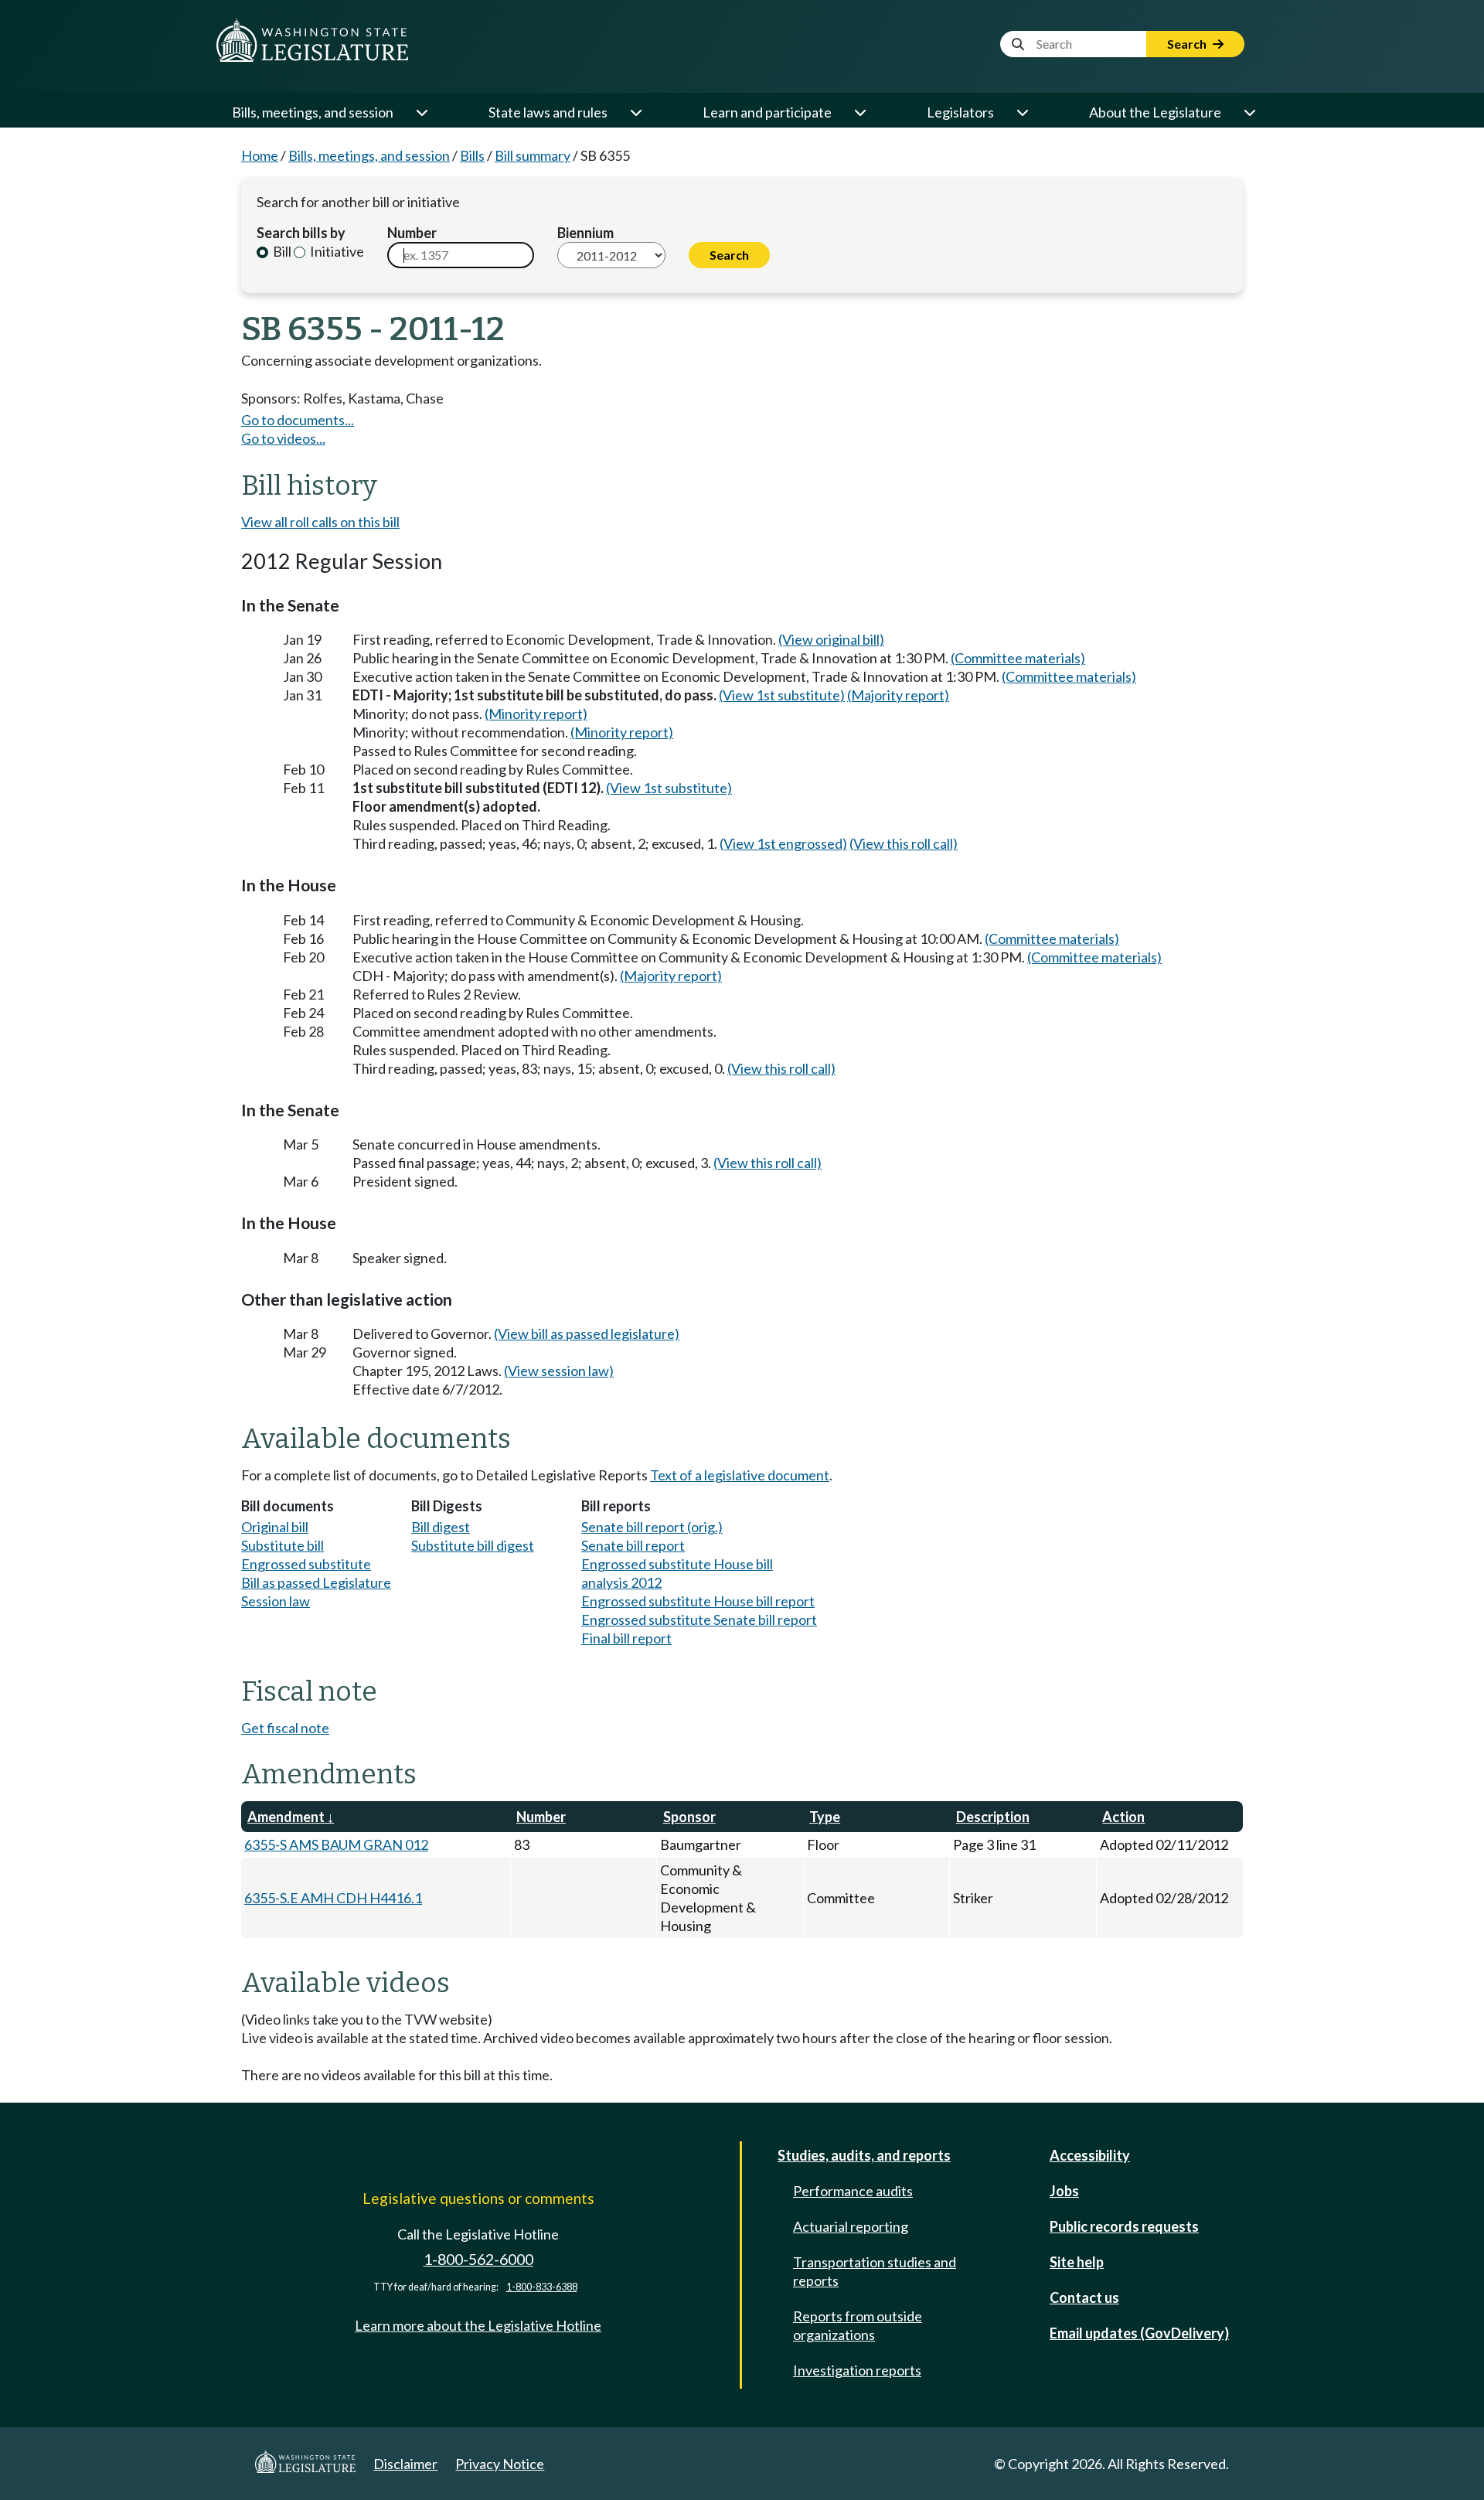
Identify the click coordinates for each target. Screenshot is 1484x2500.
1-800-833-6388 (542, 2287)
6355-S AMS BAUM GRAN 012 (336, 1844)
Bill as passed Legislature (316, 1582)
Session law (276, 1601)
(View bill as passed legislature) (587, 1333)
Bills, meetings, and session (313, 112)
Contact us (1084, 2297)
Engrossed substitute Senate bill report (699, 1620)
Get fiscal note (285, 1728)
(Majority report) (898, 695)
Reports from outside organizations (858, 2325)
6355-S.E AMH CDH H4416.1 (333, 1898)
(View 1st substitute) (782, 695)
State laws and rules (548, 112)
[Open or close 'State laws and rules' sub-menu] (635, 112)
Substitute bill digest (473, 1545)
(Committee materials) (1018, 658)
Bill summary (533, 155)
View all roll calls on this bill (320, 522)
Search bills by (301, 233)
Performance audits (853, 2191)
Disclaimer (405, 2464)
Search (1188, 44)
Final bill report (626, 1638)
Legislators (960, 112)
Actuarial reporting (851, 2226)
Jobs (1064, 2191)
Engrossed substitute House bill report (698, 1601)
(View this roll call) (904, 843)
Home (260, 155)
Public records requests (1124, 2226)
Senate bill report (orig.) (652, 1527)
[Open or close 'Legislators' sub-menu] (1022, 112)
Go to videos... (283, 438)
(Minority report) (536, 714)
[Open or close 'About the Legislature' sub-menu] (1249, 112)
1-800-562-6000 (478, 2259)
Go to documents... (298, 420)
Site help (1077, 2262)
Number (412, 233)
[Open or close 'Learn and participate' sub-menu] (859, 112)
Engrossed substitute (306, 1564)
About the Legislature (1155, 112)
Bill (281, 251)
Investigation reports (857, 2370)
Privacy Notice (500, 2464)
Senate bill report (633, 1545)
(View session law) (559, 1371)
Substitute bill (283, 1545)
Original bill (275, 1527)
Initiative (336, 251)
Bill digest (441, 1527)
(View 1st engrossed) (783, 843)
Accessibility (1090, 2155)
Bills (472, 155)
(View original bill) (831, 639)
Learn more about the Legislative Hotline (478, 2325)
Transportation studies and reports (875, 2271)
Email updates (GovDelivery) (1139, 2333)
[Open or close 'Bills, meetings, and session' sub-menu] (421, 112)
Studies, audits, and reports (864, 2155)
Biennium (585, 233)
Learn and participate (767, 112)
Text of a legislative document (740, 1475)
